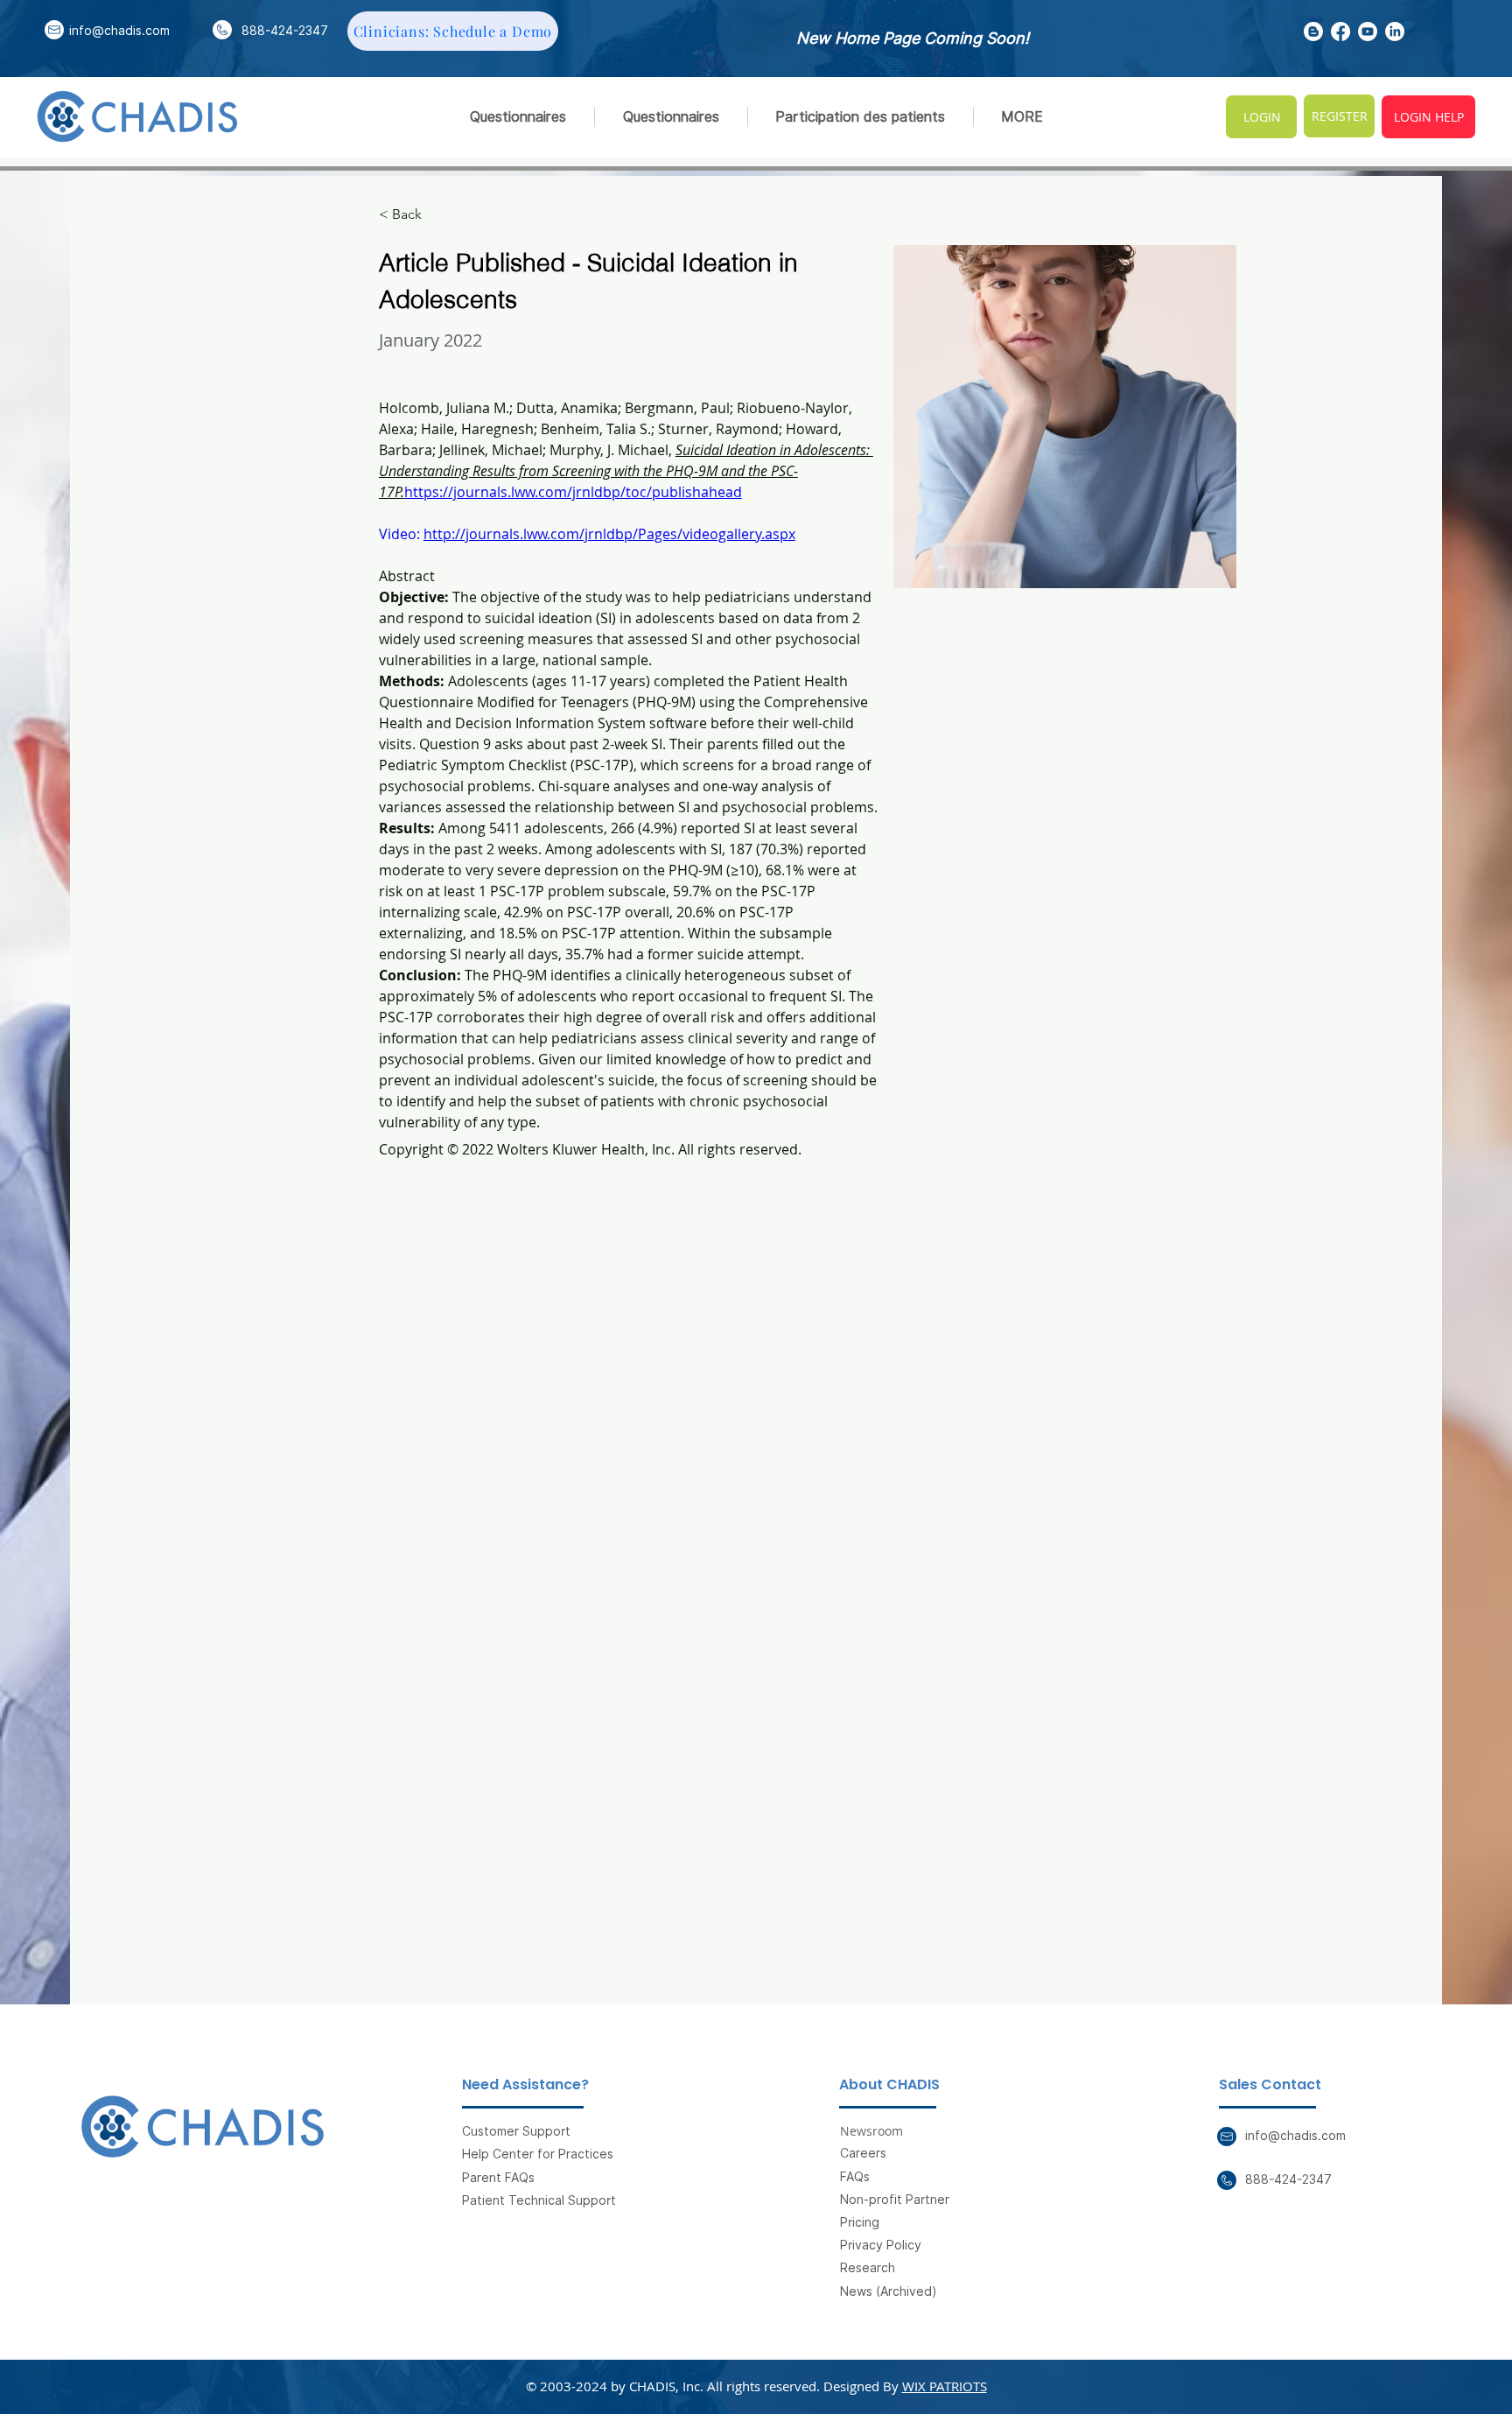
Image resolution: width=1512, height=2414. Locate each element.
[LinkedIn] (1395, 32)
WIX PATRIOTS (945, 2386)
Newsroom (871, 2131)
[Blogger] (1313, 32)
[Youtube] (1368, 32)
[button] (861, 117)
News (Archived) (889, 2291)
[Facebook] (1340, 32)
